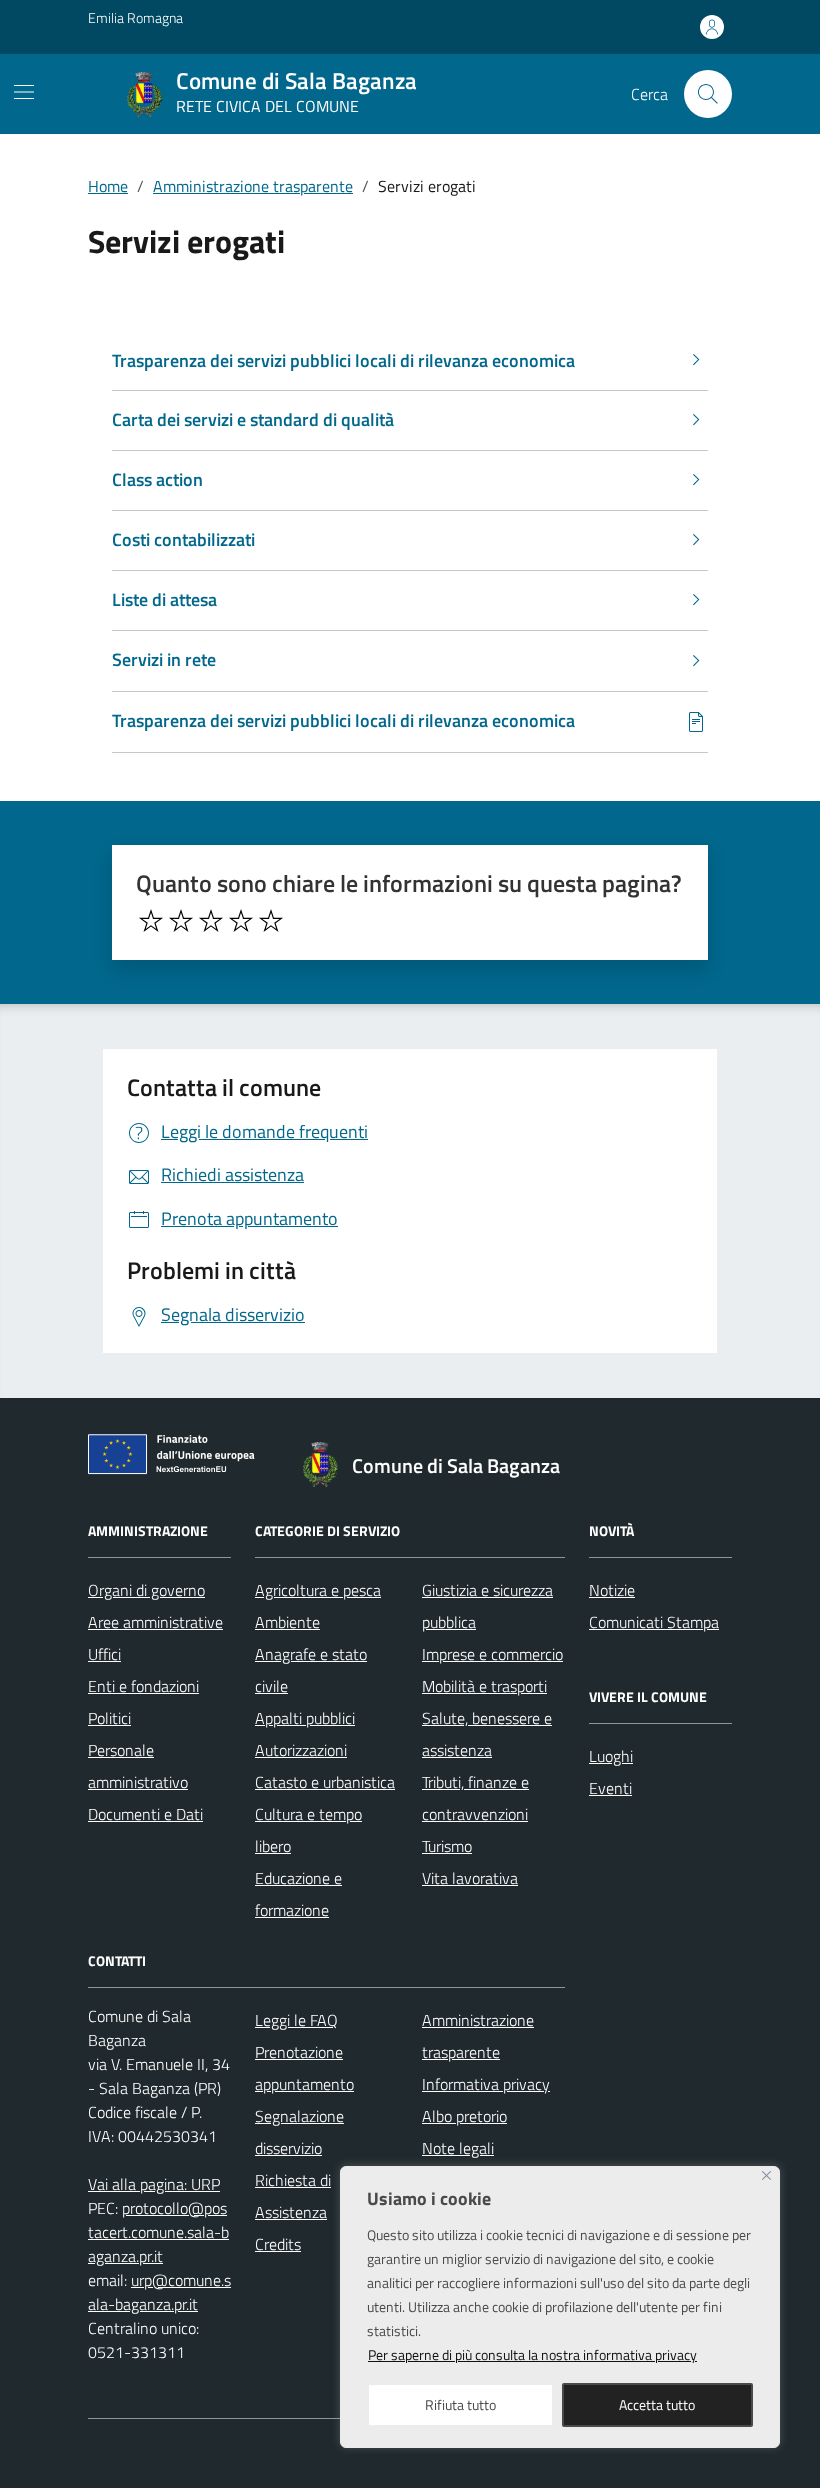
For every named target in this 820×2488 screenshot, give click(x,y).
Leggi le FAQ (296, 2020)
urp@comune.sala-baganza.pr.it (159, 2292)
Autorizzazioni (301, 1750)
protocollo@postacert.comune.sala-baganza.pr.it (158, 2232)
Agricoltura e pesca (318, 1590)
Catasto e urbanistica (325, 1782)
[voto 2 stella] (181, 921)
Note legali (458, 2148)
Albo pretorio (464, 2116)
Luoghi (611, 1756)
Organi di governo (146, 1590)
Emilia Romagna (135, 17)
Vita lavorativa (470, 1878)
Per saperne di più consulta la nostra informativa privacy (532, 2354)
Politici (109, 1718)
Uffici (104, 1654)
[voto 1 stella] (151, 921)
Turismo (447, 1846)
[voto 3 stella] (211, 921)
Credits (278, 2244)
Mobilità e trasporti (484, 1686)
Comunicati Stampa (654, 1622)
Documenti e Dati (145, 1814)
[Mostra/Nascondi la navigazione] (24, 92)
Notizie (612, 1590)
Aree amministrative (155, 1622)
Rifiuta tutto (460, 2404)
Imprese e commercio (492, 1654)
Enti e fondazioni (143, 1686)
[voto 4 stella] (241, 921)
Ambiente (287, 1622)
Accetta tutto (657, 2404)
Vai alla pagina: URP (154, 2184)
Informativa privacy (486, 2084)
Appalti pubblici (305, 1718)
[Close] (766, 2175)
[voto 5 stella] (271, 921)
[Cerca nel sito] (708, 94)
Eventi (610, 1788)
